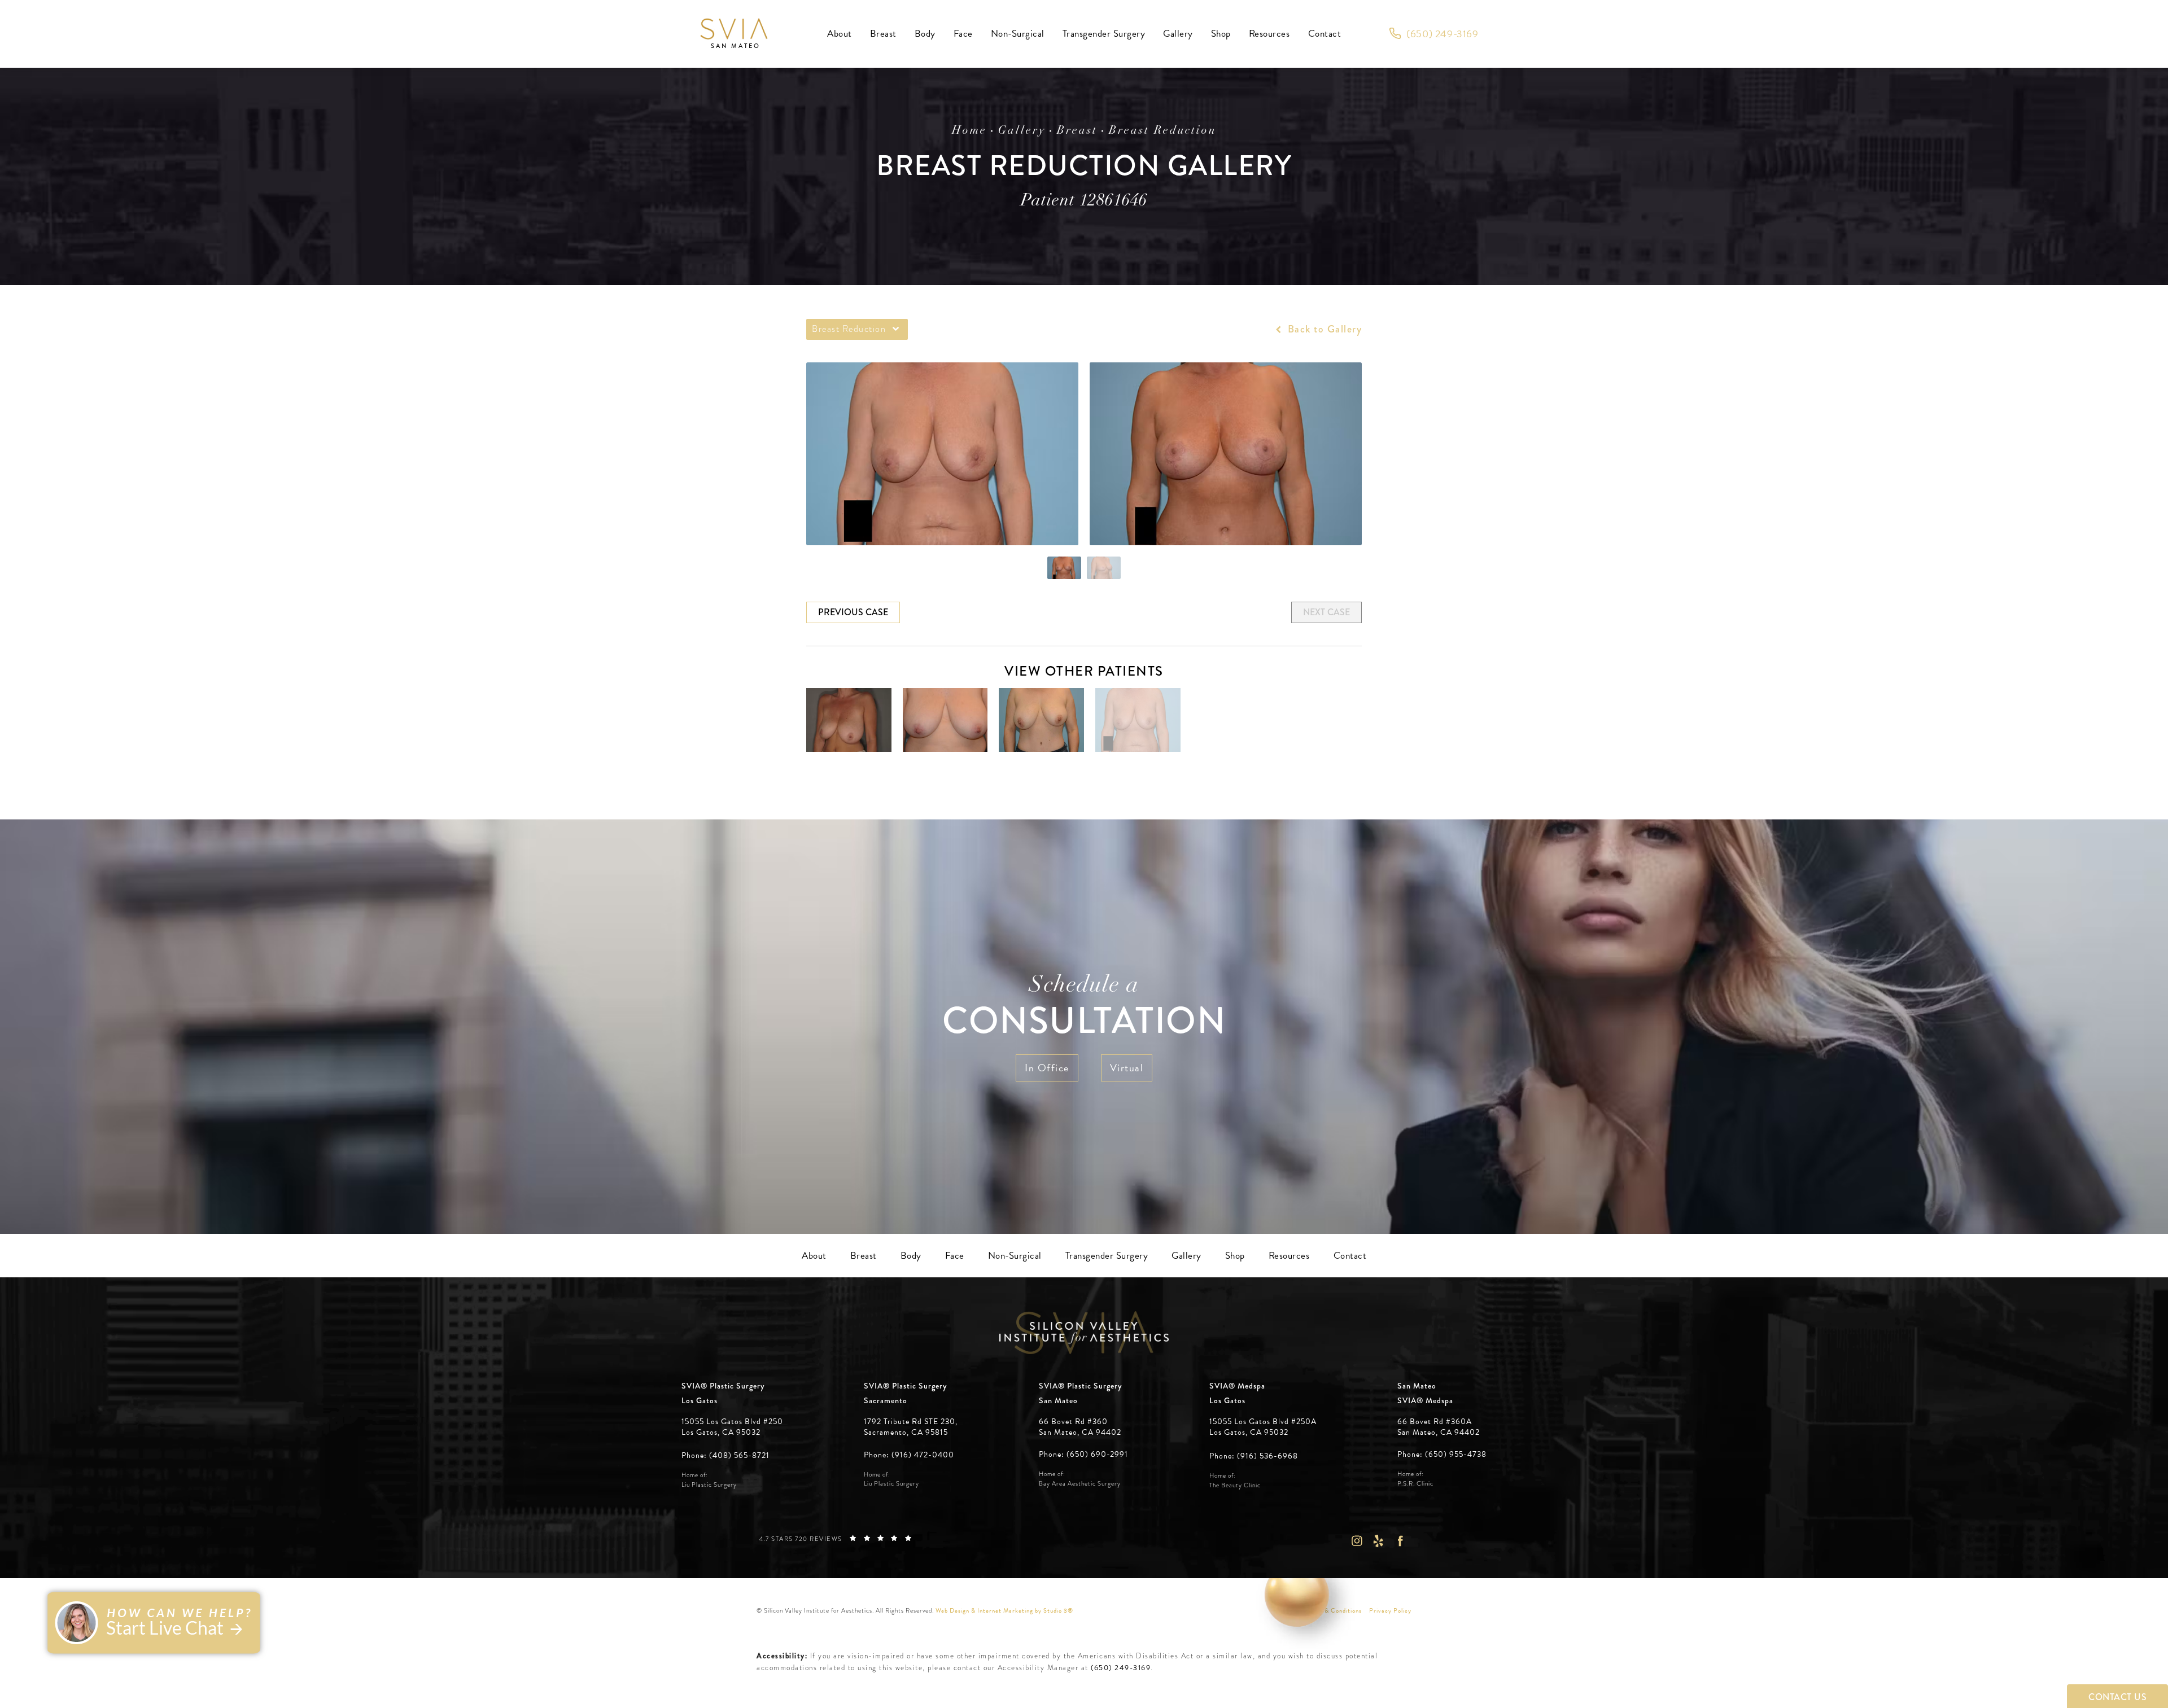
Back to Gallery (1323, 329)
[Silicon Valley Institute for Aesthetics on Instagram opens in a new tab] (1356, 1541)
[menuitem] (840, 34)
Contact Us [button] (2117, 1697)
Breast (1077, 131)
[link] (1434, 34)
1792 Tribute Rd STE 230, (911, 1422)
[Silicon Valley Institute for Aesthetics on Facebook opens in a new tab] (1400, 1541)
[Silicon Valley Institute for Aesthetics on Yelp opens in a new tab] (1378, 1541)
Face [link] (963, 34)
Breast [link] (883, 34)
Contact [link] (1325, 34)
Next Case (1326, 612)
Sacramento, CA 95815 (906, 1433)
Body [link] (925, 34)
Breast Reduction (1163, 131)
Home (969, 131)
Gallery (1022, 131)
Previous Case (853, 612)
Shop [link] (1221, 34)
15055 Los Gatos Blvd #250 (732, 1427)
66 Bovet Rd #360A (1439, 1427)
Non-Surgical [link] (1018, 34)
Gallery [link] (1178, 34)
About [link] (840, 34)
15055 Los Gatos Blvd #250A (1263, 1427)
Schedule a (1084, 1009)
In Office (1047, 1068)
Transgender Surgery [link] (1104, 34)
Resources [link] (1269, 34)
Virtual (1127, 1068)
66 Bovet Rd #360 (1080, 1427)
